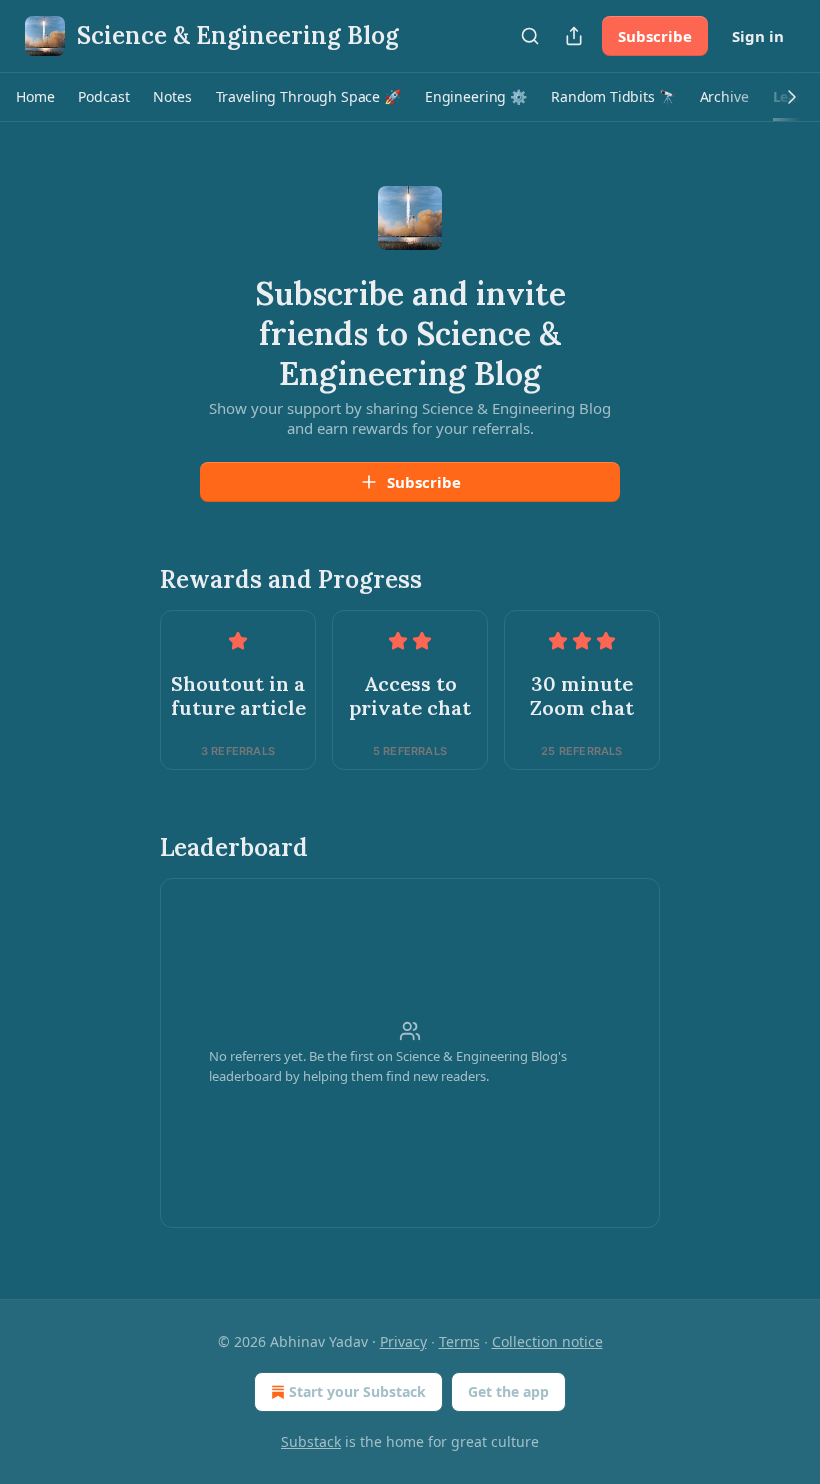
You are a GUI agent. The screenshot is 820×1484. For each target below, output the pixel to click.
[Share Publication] (574, 36)
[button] (35, 97)
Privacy (403, 1341)
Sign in (758, 36)
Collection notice (547, 1341)
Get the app (508, 1391)
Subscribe (655, 36)
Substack (311, 1441)
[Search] (530, 36)
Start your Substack (357, 1391)
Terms (459, 1341)
